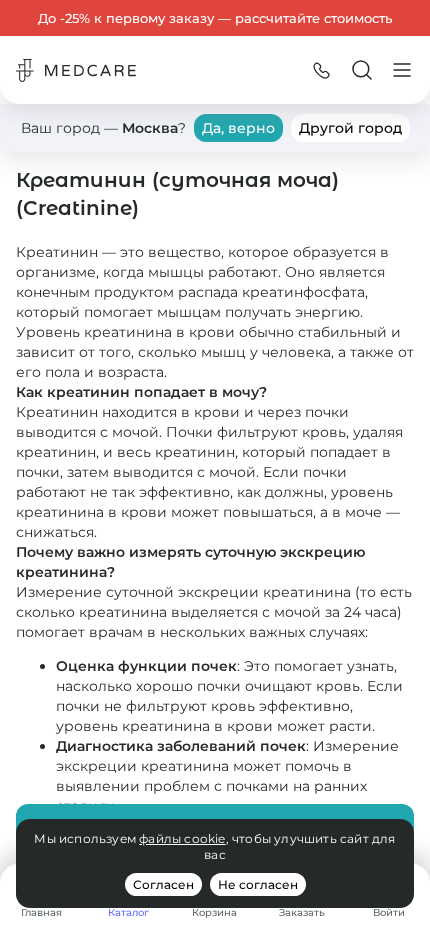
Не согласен (258, 884)
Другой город (350, 128)
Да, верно (238, 128)
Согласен (163, 884)
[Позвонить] (322, 70)
